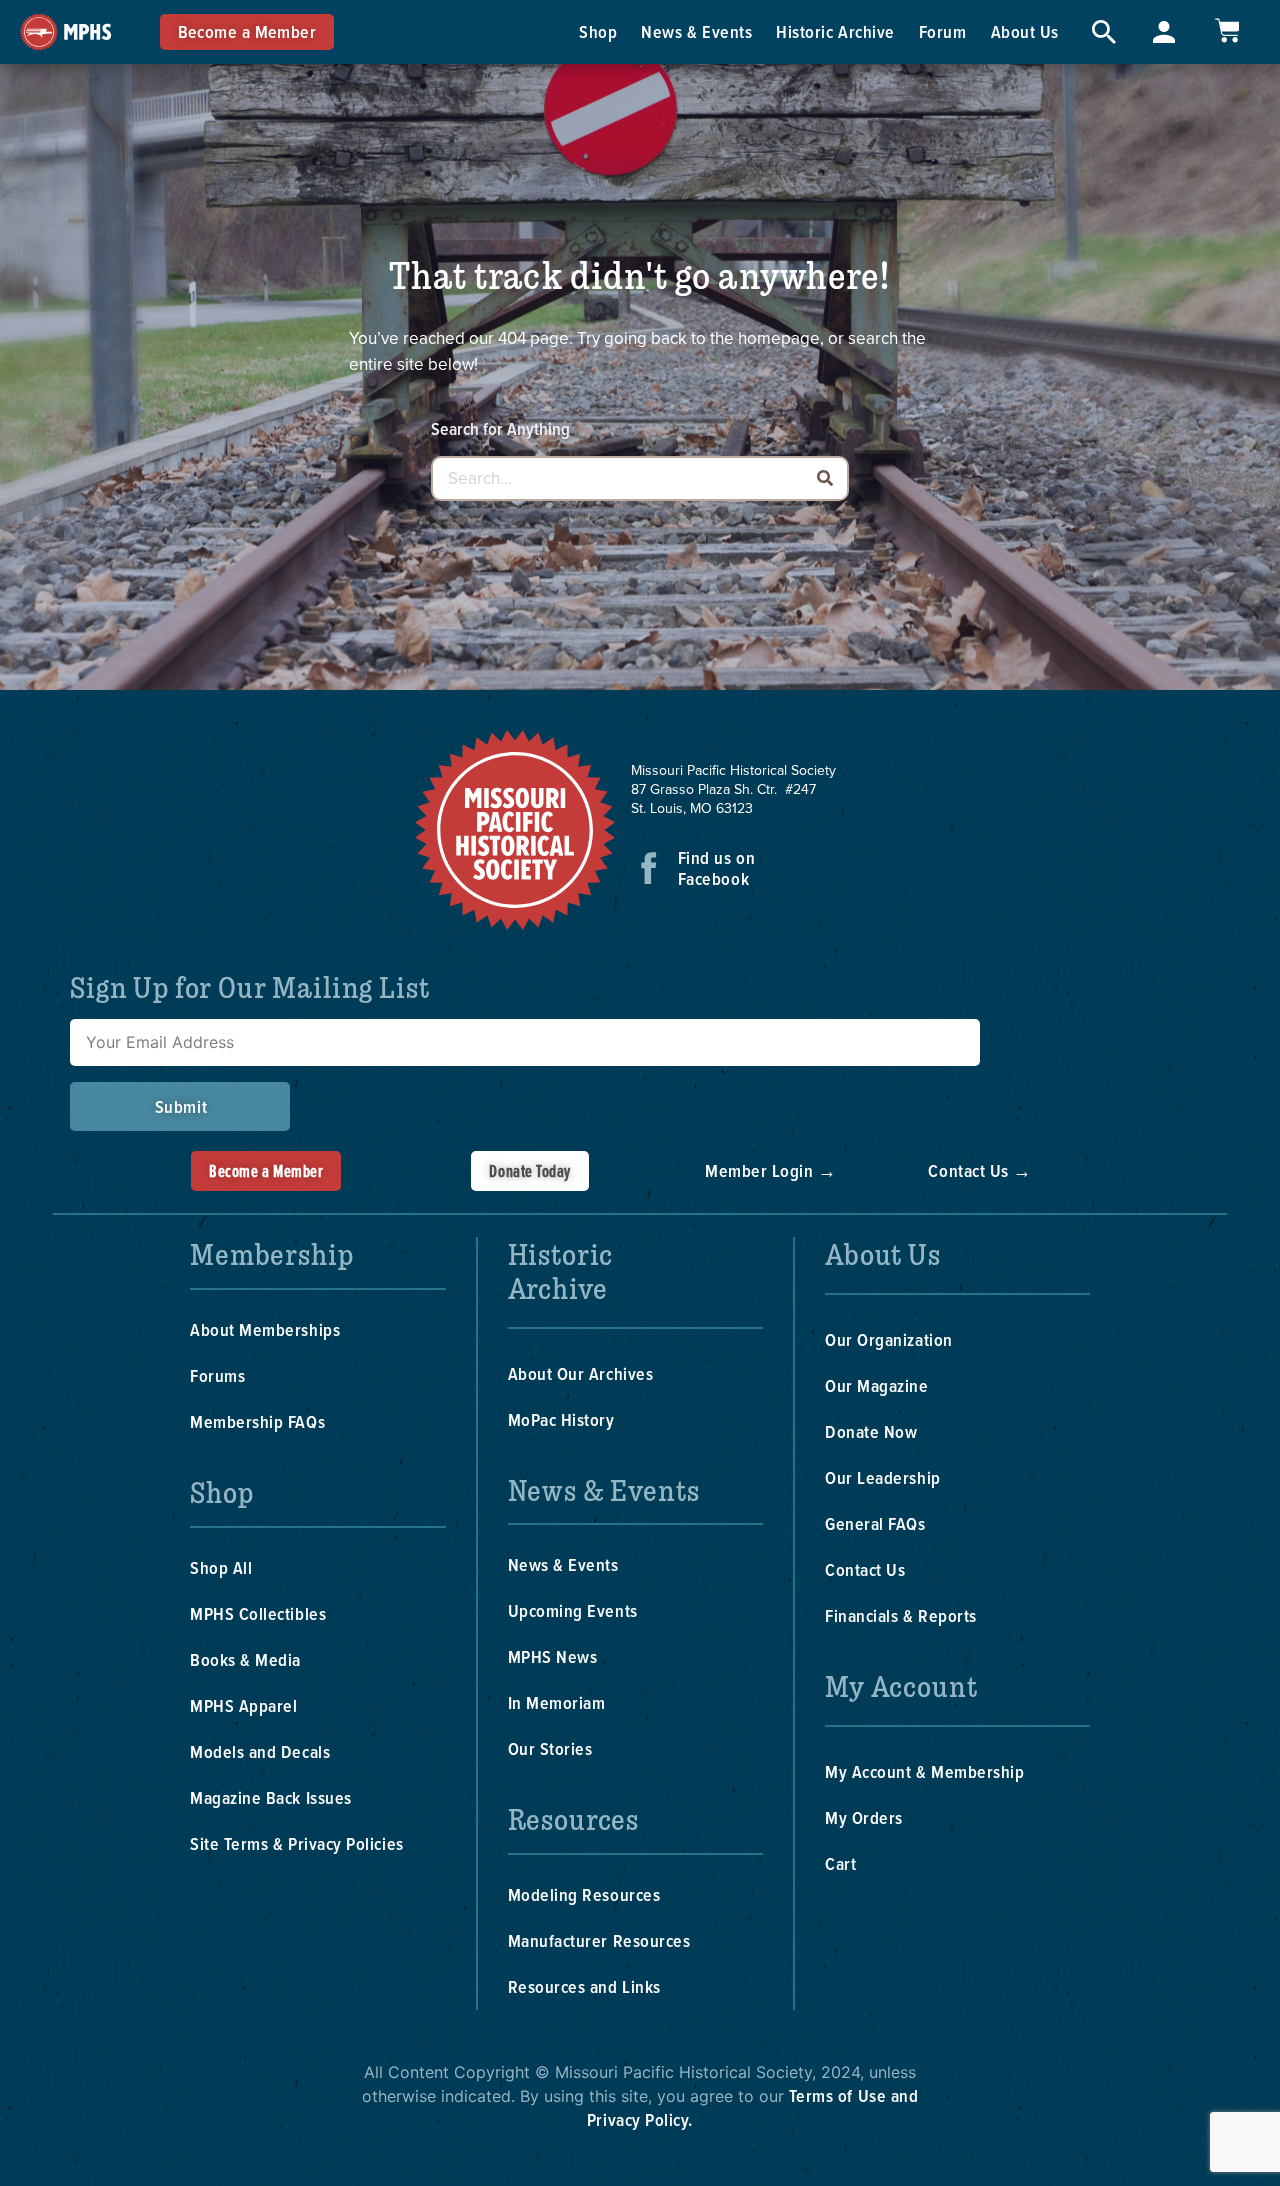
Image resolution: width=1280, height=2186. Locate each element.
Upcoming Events (573, 1610)
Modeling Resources (584, 1894)
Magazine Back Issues (271, 1797)
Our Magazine (876, 1385)
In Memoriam (557, 1702)
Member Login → (771, 1170)
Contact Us (865, 1569)
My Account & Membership (924, 1771)
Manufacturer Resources (599, 1940)
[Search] (824, 478)
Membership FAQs (257, 1421)
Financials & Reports (901, 1615)
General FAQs (875, 1523)
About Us (1025, 31)
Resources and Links (584, 1986)
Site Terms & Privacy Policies (297, 1843)
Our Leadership (883, 1477)
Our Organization (889, 1339)
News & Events (696, 31)
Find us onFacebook (716, 868)
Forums (217, 1375)
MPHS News (553, 1656)
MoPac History (561, 1419)
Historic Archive (835, 31)
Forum (943, 31)
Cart (840, 1863)
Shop (598, 31)
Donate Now (871, 1431)
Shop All (221, 1567)
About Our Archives (581, 1373)
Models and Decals (260, 1751)
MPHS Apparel (243, 1705)
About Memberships (265, 1329)
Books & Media (245, 1659)
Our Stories (550, 1748)
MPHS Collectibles (258, 1613)
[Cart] (1227, 30)
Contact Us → (979, 1170)
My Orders (864, 1817)
